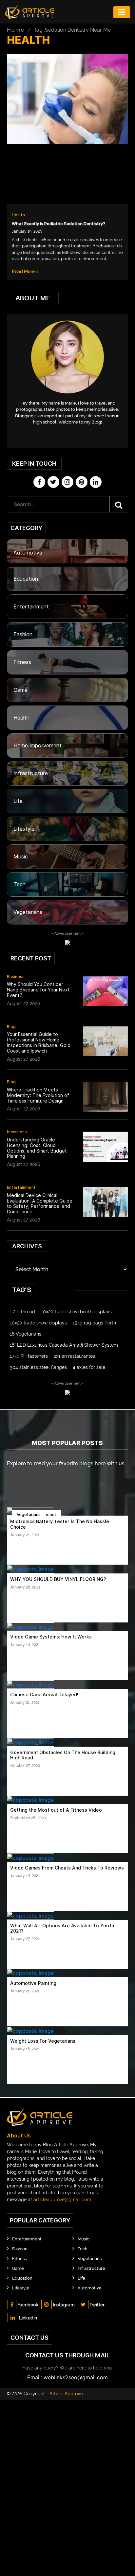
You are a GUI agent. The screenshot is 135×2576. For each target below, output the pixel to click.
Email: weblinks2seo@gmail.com (67, 2377)
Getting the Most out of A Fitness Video (56, 1810)
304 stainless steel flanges (38, 1367)
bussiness (17, 1132)
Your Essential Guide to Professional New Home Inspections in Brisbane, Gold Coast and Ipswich (39, 1042)
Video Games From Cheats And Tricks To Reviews (67, 1868)
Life (18, 801)
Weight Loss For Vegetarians (43, 2041)
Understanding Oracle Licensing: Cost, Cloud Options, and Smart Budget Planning (37, 1148)
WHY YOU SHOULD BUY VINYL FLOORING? (58, 1579)
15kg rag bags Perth (94, 1323)
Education (26, 579)
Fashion (23, 634)
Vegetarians (28, 912)
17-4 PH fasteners (29, 1356)
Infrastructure (31, 773)
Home (16, 30)
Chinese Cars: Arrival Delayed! (44, 1695)
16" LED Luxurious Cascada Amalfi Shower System (64, 1345)
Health (18, 215)
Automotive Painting (33, 1983)
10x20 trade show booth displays (76, 1312)
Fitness (22, 662)
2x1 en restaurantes (74, 1356)
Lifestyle (24, 829)
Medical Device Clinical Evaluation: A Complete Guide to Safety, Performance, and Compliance (40, 1204)
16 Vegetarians (26, 1334)
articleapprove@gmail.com (62, 2200)
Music (21, 857)
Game (20, 690)
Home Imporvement (38, 746)
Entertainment (31, 607)
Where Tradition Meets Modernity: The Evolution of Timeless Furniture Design (38, 1095)
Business (16, 977)
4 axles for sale (89, 1367)
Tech (19, 884)
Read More (24, 272)
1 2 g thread (22, 1312)
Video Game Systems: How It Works (51, 1637)
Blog (11, 1027)
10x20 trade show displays (38, 1323)
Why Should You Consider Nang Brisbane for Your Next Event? (38, 990)
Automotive (28, 553)
